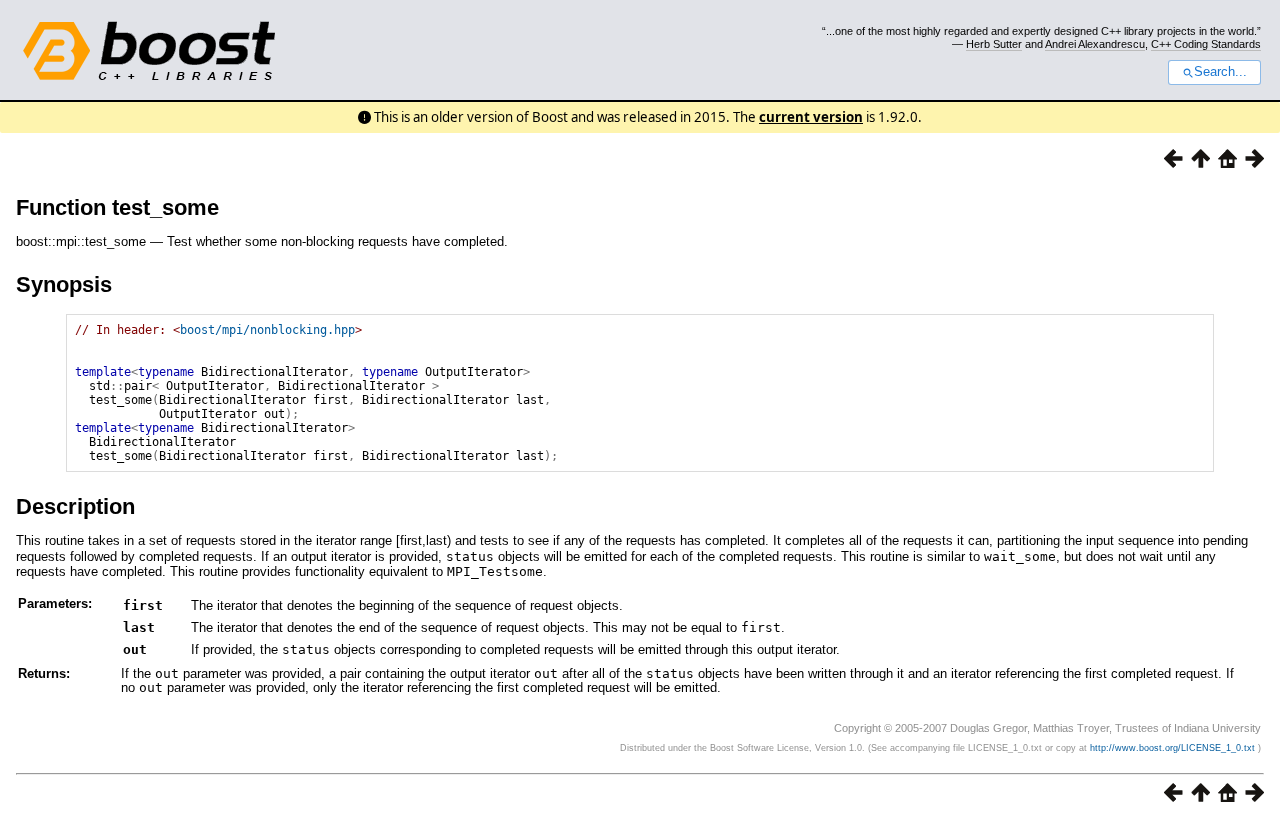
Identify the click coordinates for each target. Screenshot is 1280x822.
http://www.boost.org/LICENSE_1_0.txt (1174, 748)
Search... (1220, 72)
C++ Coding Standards (1206, 44)
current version (811, 117)
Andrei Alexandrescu (1095, 44)
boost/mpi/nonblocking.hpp (267, 330)
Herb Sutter (994, 44)
